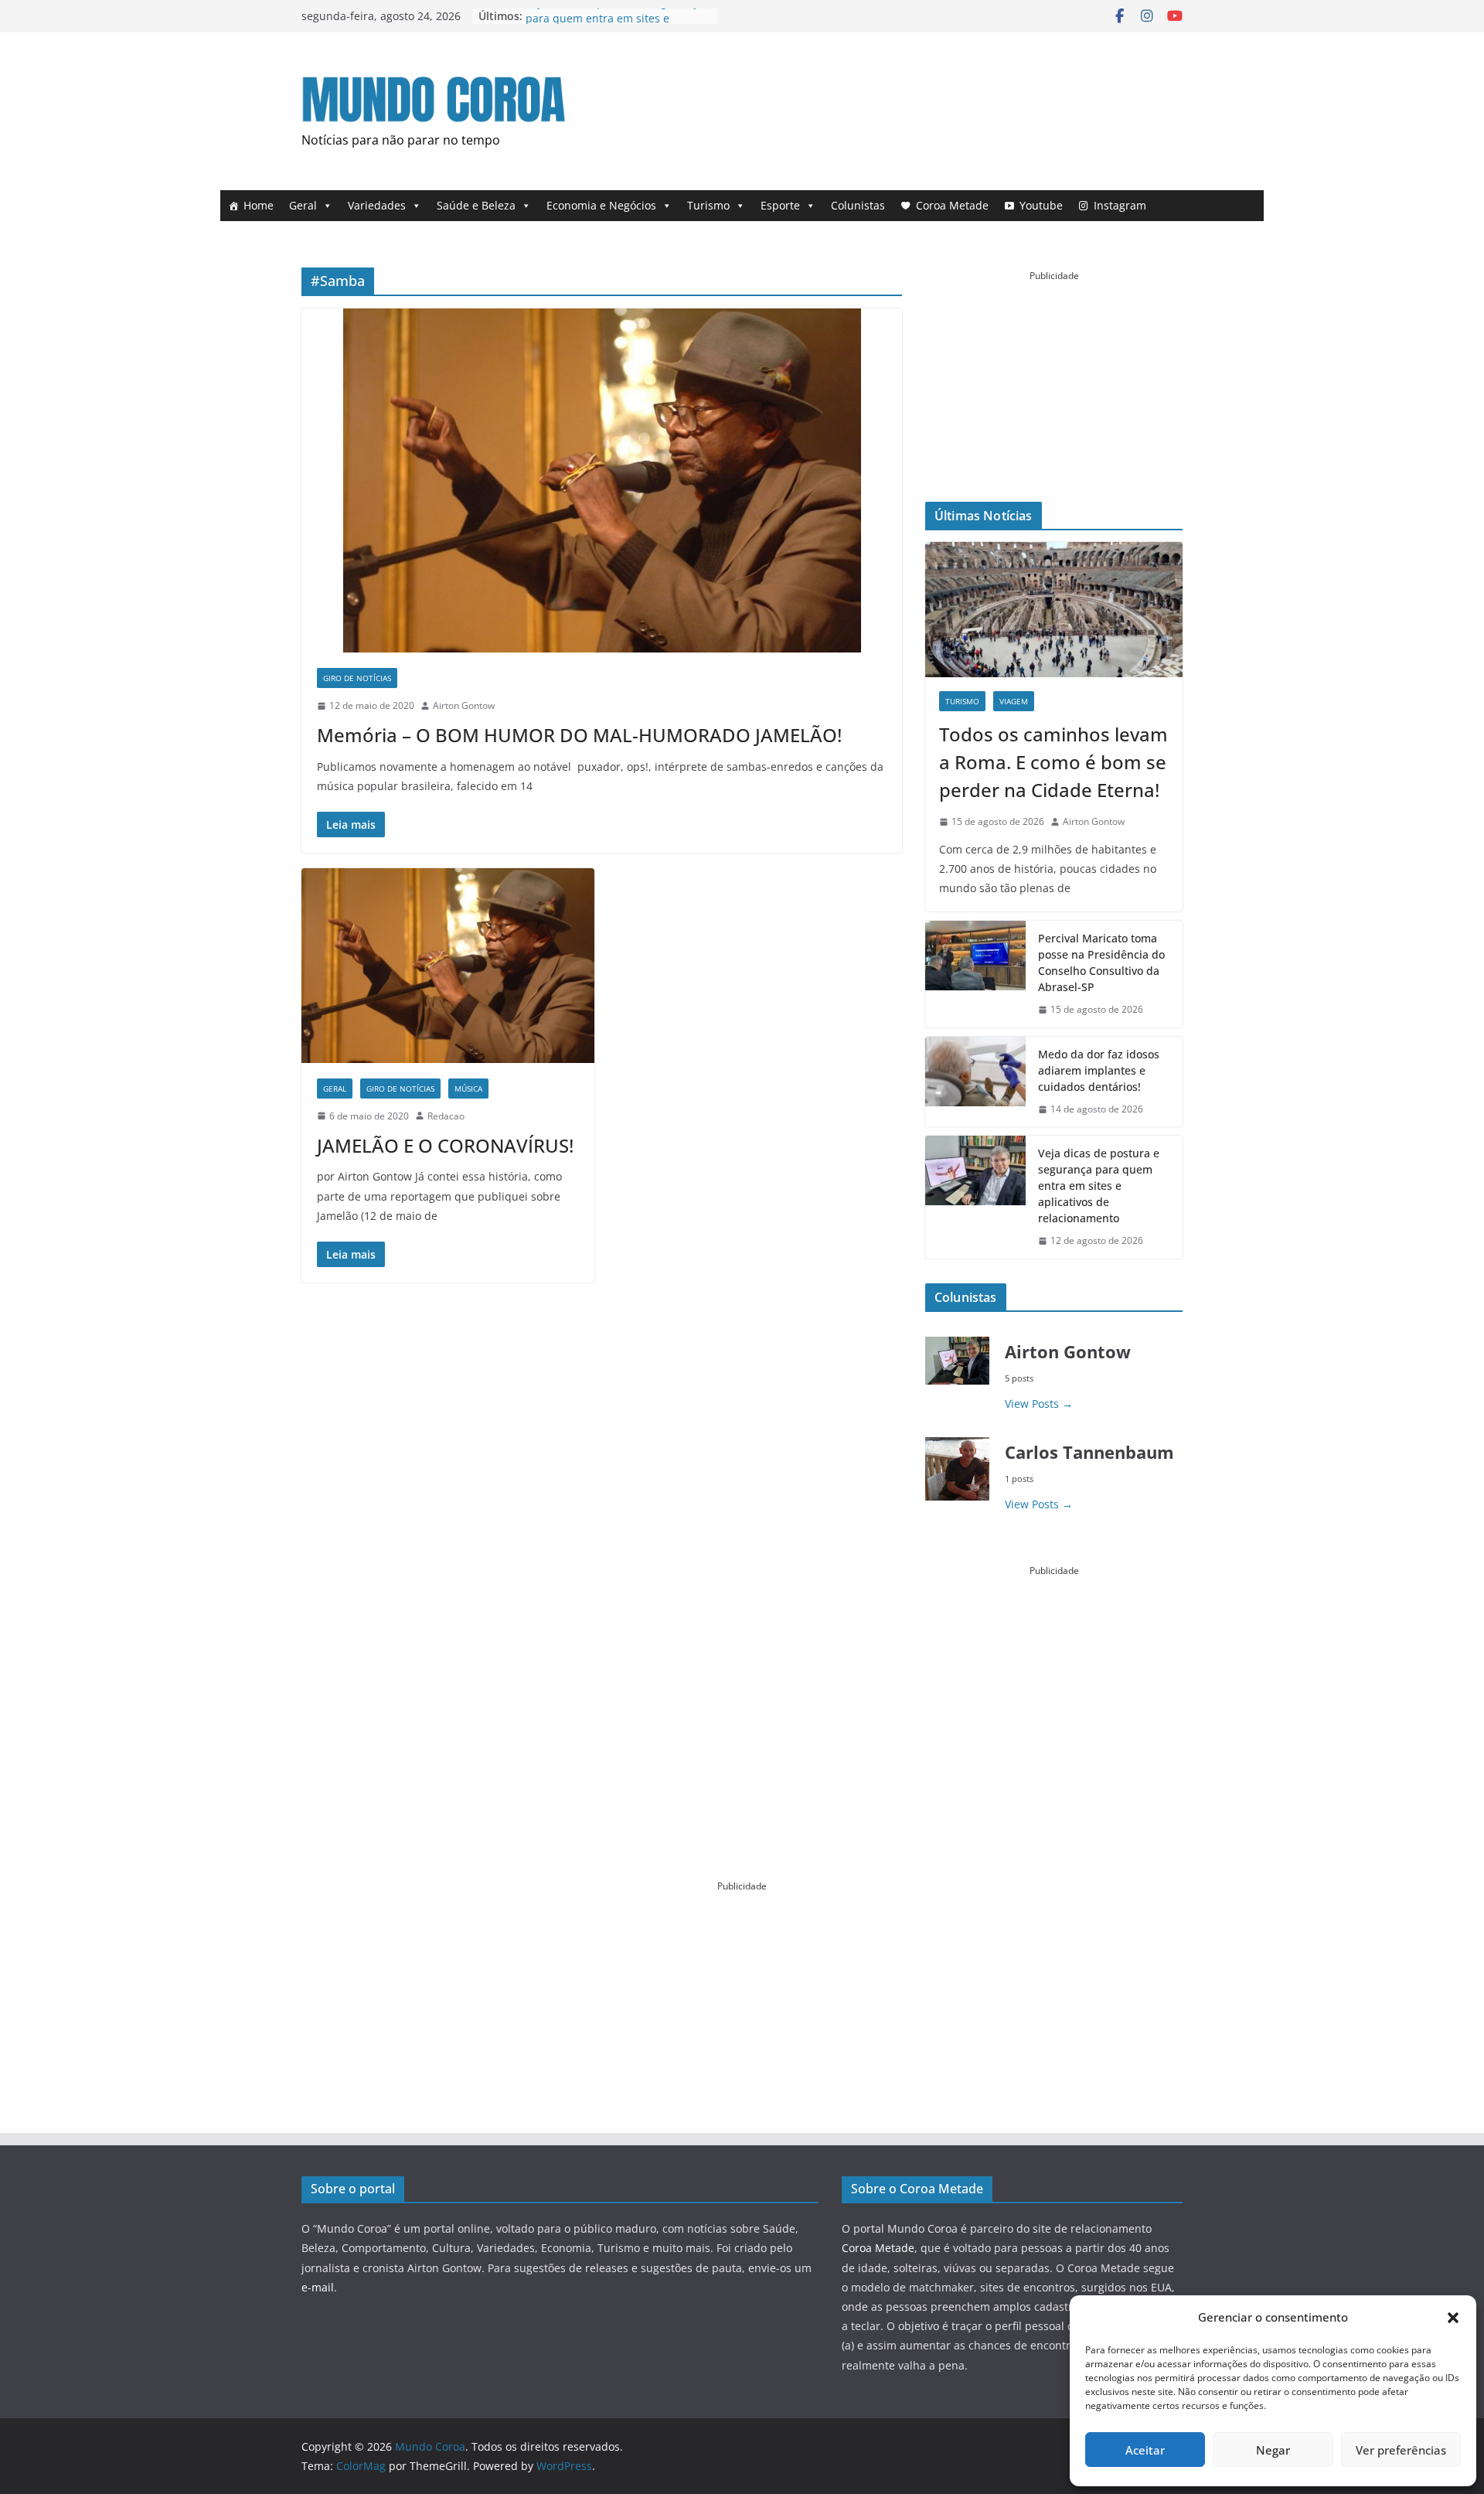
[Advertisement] (901, 107)
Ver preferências (1401, 2450)
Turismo (708, 205)
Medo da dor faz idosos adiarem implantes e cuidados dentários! (1099, 1070)
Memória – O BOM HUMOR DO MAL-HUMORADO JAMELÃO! (579, 735)
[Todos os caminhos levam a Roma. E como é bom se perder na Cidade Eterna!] (1054, 610)
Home (259, 205)
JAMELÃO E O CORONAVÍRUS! (445, 1145)
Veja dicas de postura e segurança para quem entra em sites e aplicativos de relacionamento (1099, 1186)
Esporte (780, 205)
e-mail (318, 2287)
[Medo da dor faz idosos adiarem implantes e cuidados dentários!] (975, 1082)
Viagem (1014, 701)
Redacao (446, 1116)
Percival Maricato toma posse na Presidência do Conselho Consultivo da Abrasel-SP (1101, 963)
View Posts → (1039, 1404)
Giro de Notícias (357, 678)
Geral (303, 205)
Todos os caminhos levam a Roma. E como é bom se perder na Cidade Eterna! (1053, 762)
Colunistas (858, 205)
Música (468, 1089)
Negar (1273, 2450)
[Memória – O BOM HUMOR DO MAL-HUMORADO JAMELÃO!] (602, 480)
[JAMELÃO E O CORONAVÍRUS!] (448, 965)
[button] (1453, 2318)
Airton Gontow (464, 705)
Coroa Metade (952, 205)
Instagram (1120, 205)
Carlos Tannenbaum (1089, 1452)
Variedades (377, 205)
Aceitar (1145, 2450)
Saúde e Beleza (476, 205)
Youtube (1041, 205)
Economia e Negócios (601, 205)
